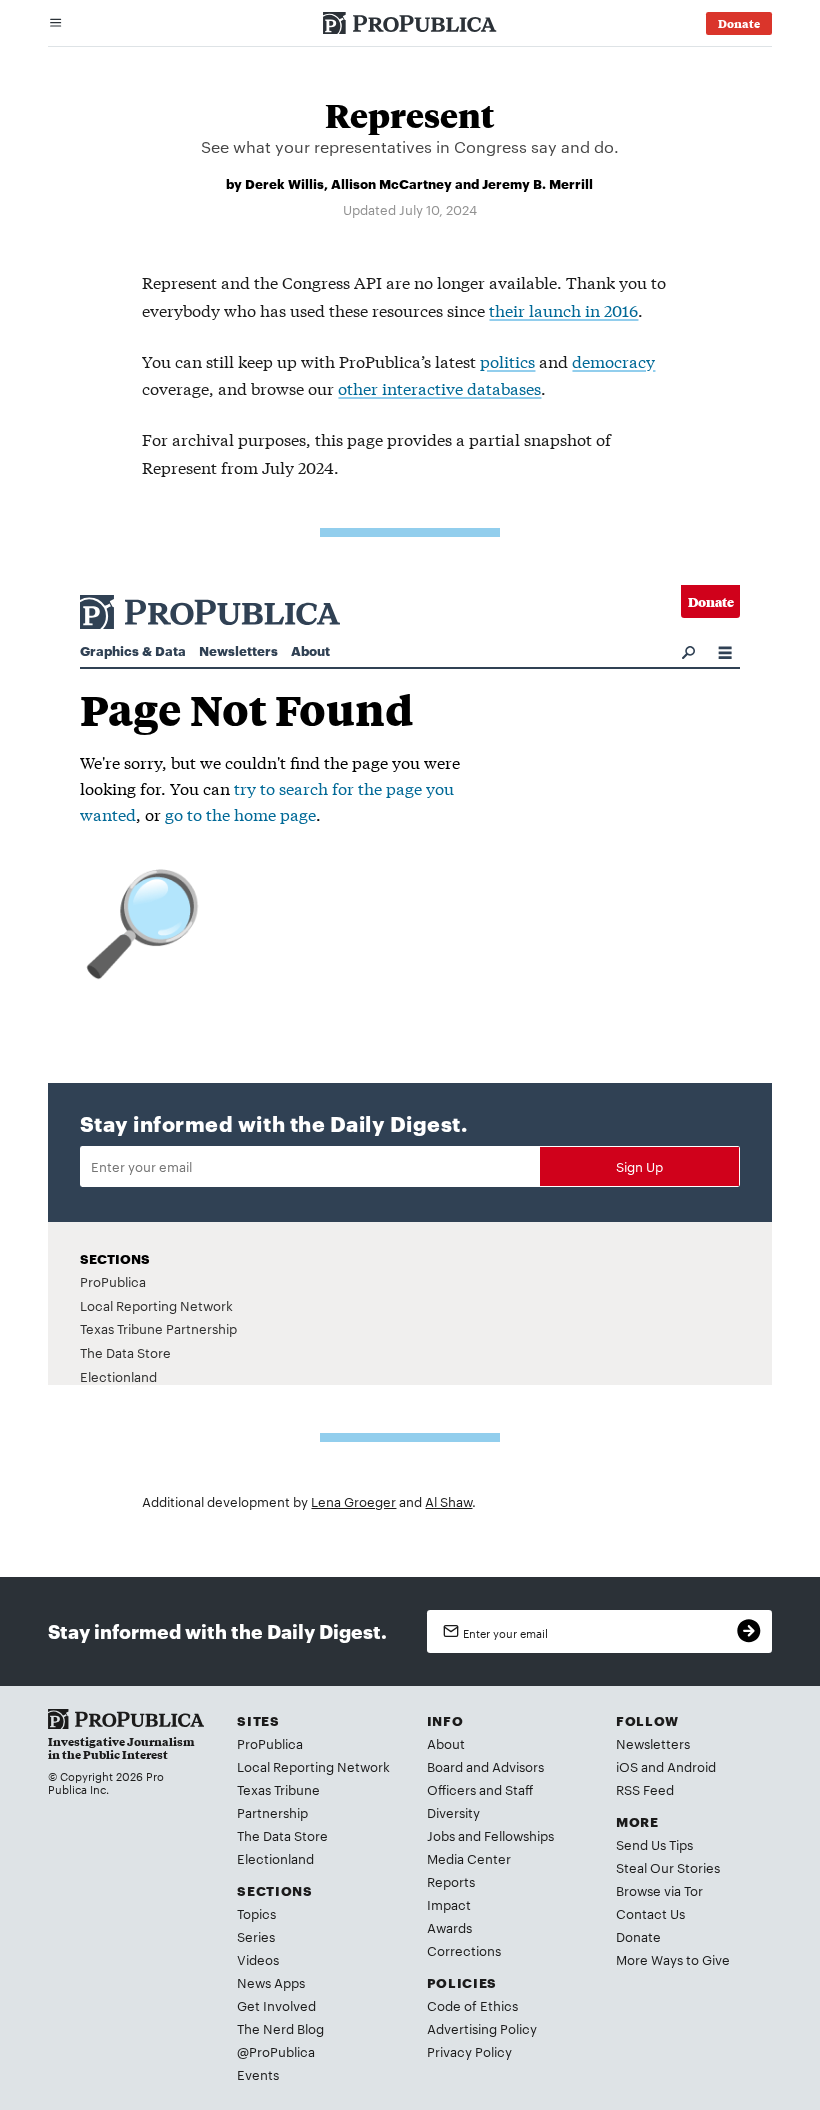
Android (691, 1766)
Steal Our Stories (668, 1867)
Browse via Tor (659, 1890)
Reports (451, 1881)
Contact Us (650, 1913)
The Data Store (282, 1835)
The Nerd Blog (280, 2028)
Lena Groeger (353, 1501)
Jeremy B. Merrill (537, 183)
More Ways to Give (673, 1959)
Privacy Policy (469, 2051)
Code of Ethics (472, 2005)
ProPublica (270, 1743)
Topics (256, 1913)
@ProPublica (276, 2051)
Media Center (469, 1858)
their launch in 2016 (563, 309)
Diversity (453, 1812)
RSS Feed (645, 1789)
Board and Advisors (485, 1766)
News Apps (271, 1982)
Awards (449, 1927)
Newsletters (653, 1743)
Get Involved (276, 2005)
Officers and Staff (480, 1789)
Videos (258, 1959)
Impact (449, 1904)
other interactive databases (439, 387)
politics (507, 360)
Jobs (441, 1835)
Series (256, 1936)
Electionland (275, 1858)
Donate (638, 1936)
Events (258, 2074)
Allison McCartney (391, 183)
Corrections (464, 1950)
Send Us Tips (654, 1844)
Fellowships (519, 1835)
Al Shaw (448, 1501)
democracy (613, 360)
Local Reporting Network (313, 1766)
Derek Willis (284, 183)
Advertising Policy (482, 2028)
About (446, 1743)
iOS (627, 1766)
